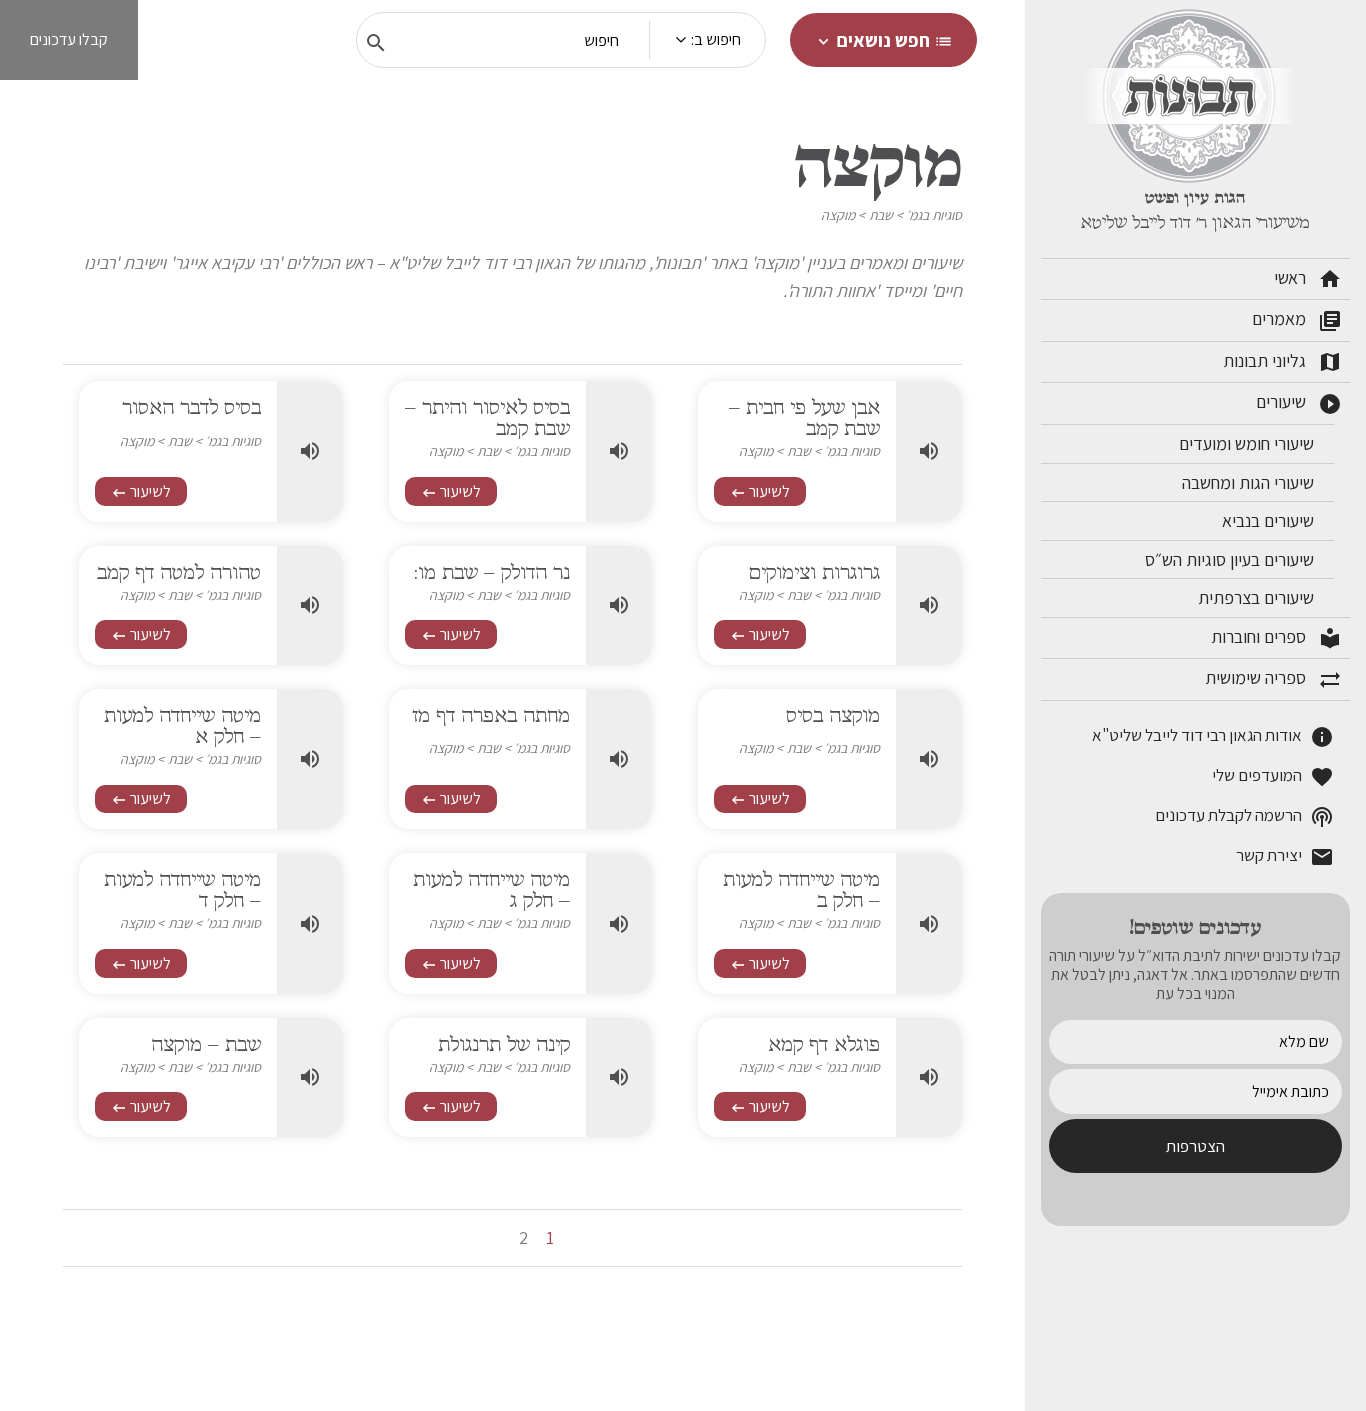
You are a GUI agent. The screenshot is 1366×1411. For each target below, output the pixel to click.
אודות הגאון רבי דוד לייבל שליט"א (1213, 736)
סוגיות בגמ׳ (934, 215)
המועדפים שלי (1273, 776)
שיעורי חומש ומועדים (1248, 443)
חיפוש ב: (716, 39)
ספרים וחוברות (1276, 638)
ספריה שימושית (1273, 679)
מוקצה (838, 215)
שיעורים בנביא (1270, 520)
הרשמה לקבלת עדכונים (1244, 816)
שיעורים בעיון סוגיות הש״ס (1231, 559)
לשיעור (760, 491)
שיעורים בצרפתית (1258, 597)
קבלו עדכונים (69, 39)
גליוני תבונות (1282, 362)
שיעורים (1299, 403)
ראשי (1308, 279)
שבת (881, 215)
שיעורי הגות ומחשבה (1250, 482)
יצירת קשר (1285, 856)
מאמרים (1297, 320)
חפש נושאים (883, 40)
